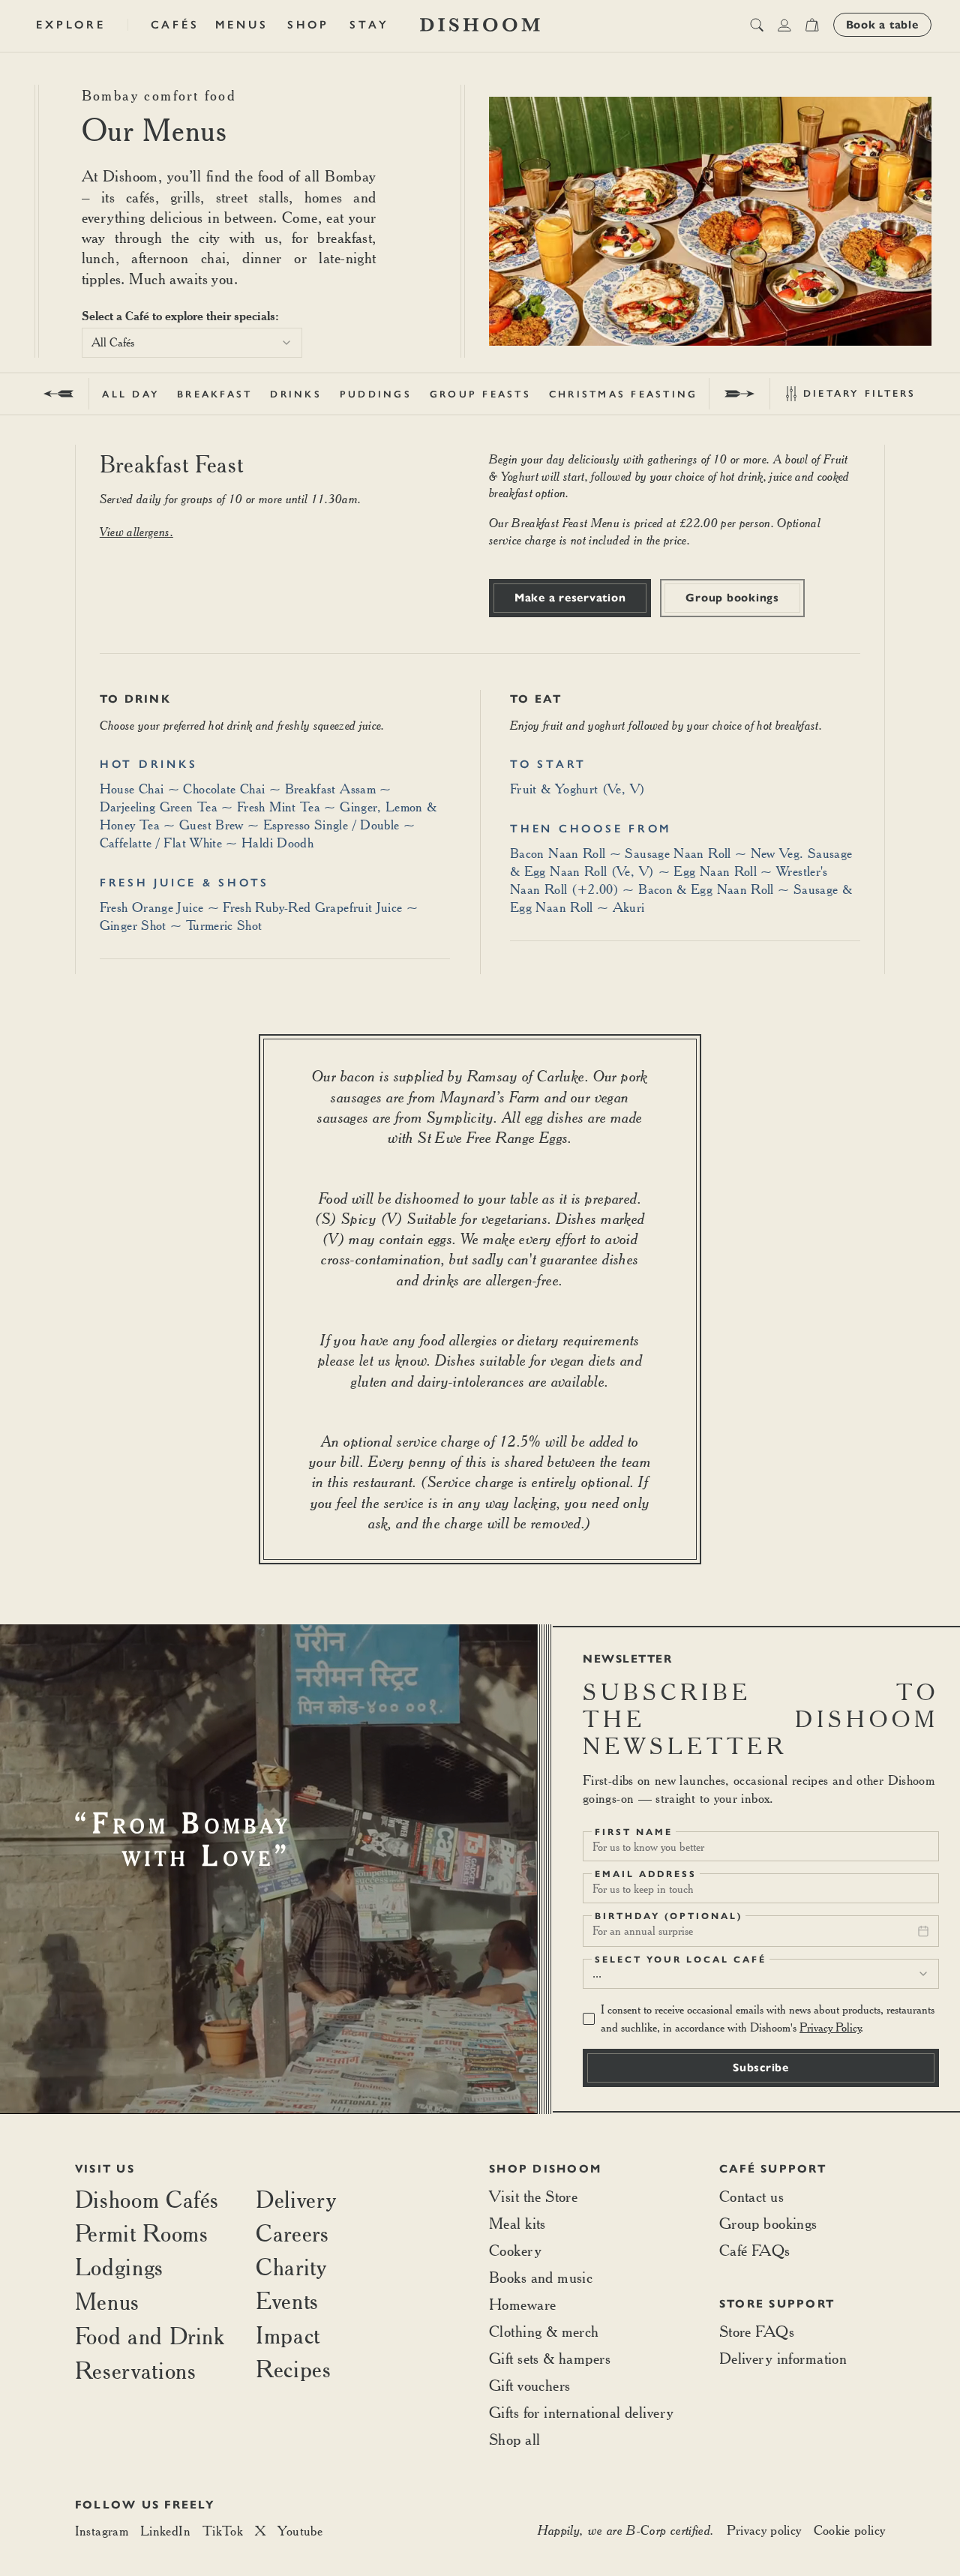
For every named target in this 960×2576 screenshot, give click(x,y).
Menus (242, 25)
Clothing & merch (544, 2331)
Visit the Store (533, 2196)
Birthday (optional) (669, 1916)
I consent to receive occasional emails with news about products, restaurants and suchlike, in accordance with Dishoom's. (768, 2018)
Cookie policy (850, 2530)
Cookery (515, 2250)
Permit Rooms (142, 2233)
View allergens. (136, 532)
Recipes (293, 2369)
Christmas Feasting (624, 394)
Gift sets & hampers (550, 2358)
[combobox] (192, 343)
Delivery (296, 2199)
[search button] (757, 25)
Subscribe (761, 2068)
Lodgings (119, 2267)
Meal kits (517, 2223)
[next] (739, 394)
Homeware (522, 2304)
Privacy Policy (830, 2027)
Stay (369, 25)
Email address (646, 1874)
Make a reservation (570, 598)
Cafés (175, 25)
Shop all (514, 2439)
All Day (130, 394)
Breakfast (214, 394)
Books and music (541, 2277)
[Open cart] (812, 25)
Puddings (376, 394)
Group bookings (732, 598)
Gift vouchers (529, 2385)
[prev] (59, 394)
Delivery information (783, 2358)
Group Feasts (480, 394)
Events (287, 2300)
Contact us (751, 2196)
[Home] (480, 25)
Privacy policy (764, 2530)
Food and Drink (150, 2336)
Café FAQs (755, 2250)
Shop (308, 25)
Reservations (136, 2370)
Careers (292, 2233)
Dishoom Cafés (147, 2199)
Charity (291, 2267)
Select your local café (681, 1960)
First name (634, 1832)
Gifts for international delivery (581, 2412)
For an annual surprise (643, 1931)
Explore (70, 25)
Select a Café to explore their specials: (180, 316)
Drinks (296, 394)
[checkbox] (589, 2019)
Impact (288, 2335)
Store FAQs (757, 2331)
